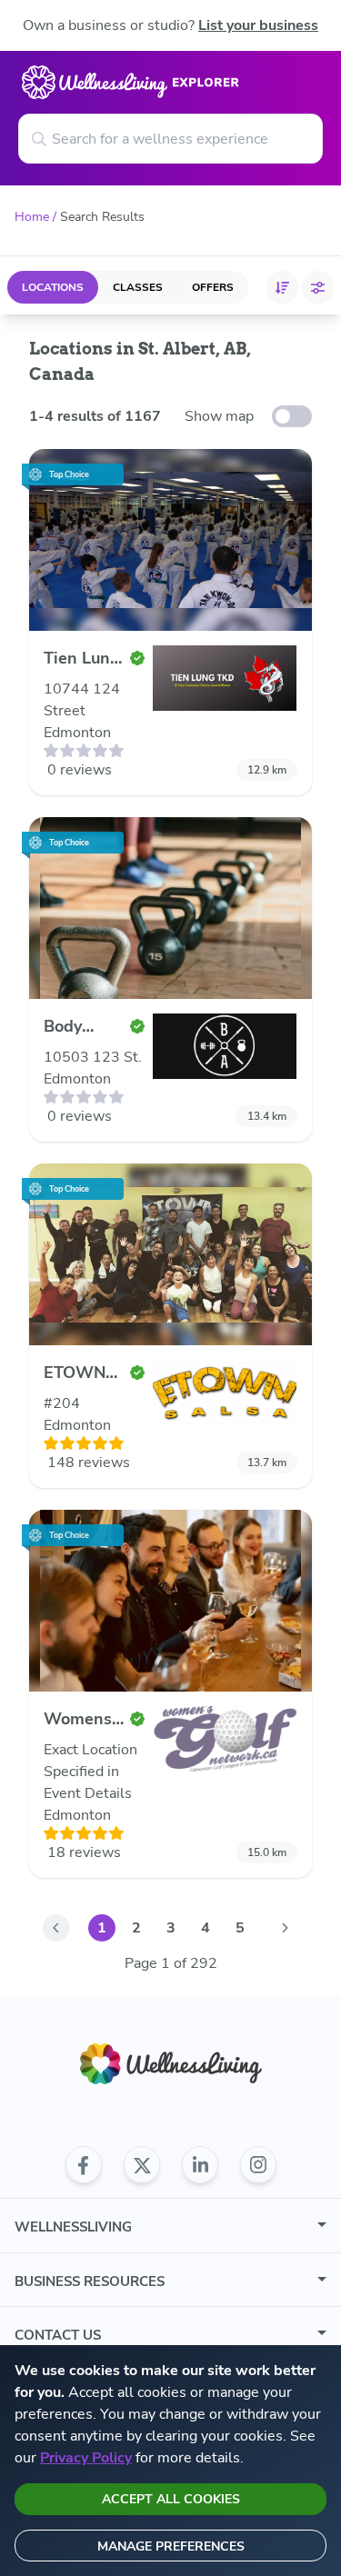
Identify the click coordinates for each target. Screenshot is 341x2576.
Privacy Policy (86, 2458)
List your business (258, 25)
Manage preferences (171, 2546)
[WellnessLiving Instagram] (258, 2165)
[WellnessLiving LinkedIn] (200, 2165)
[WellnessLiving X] (142, 2165)
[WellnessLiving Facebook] (84, 2165)
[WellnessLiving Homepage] (171, 2064)
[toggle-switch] (292, 416)
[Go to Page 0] (56, 1928)
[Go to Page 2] (286, 1928)
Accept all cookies (171, 2499)
